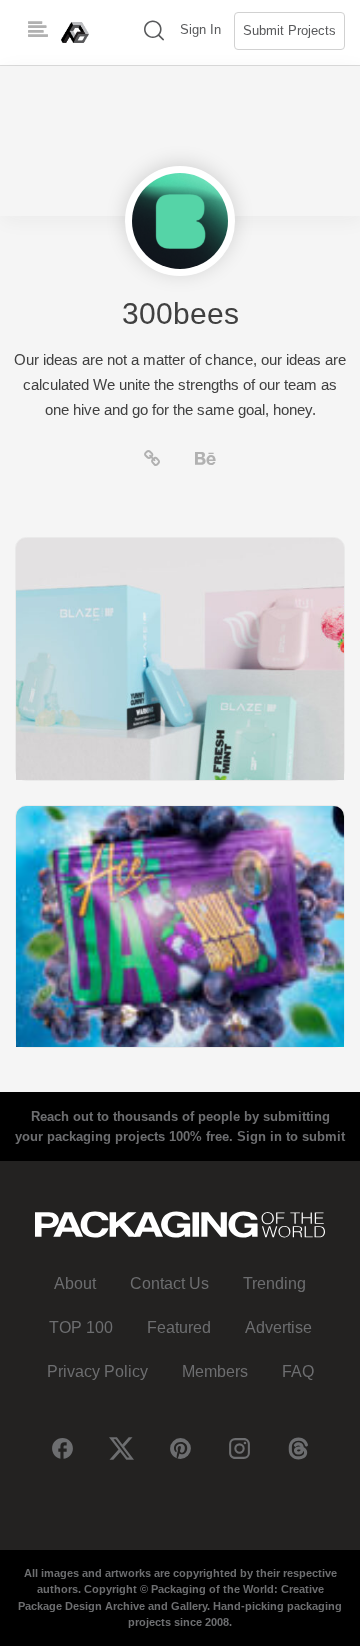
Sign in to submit (291, 1136)
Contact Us (169, 1283)
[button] (154, 32)
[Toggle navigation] (38, 30)
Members (215, 1371)
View (180, 658)
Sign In (200, 29)
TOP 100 (81, 1327)
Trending (274, 1283)
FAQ (298, 1371)
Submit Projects (289, 30)
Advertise (278, 1327)
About (75, 1283)
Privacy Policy (97, 1371)
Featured (179, 1327)
